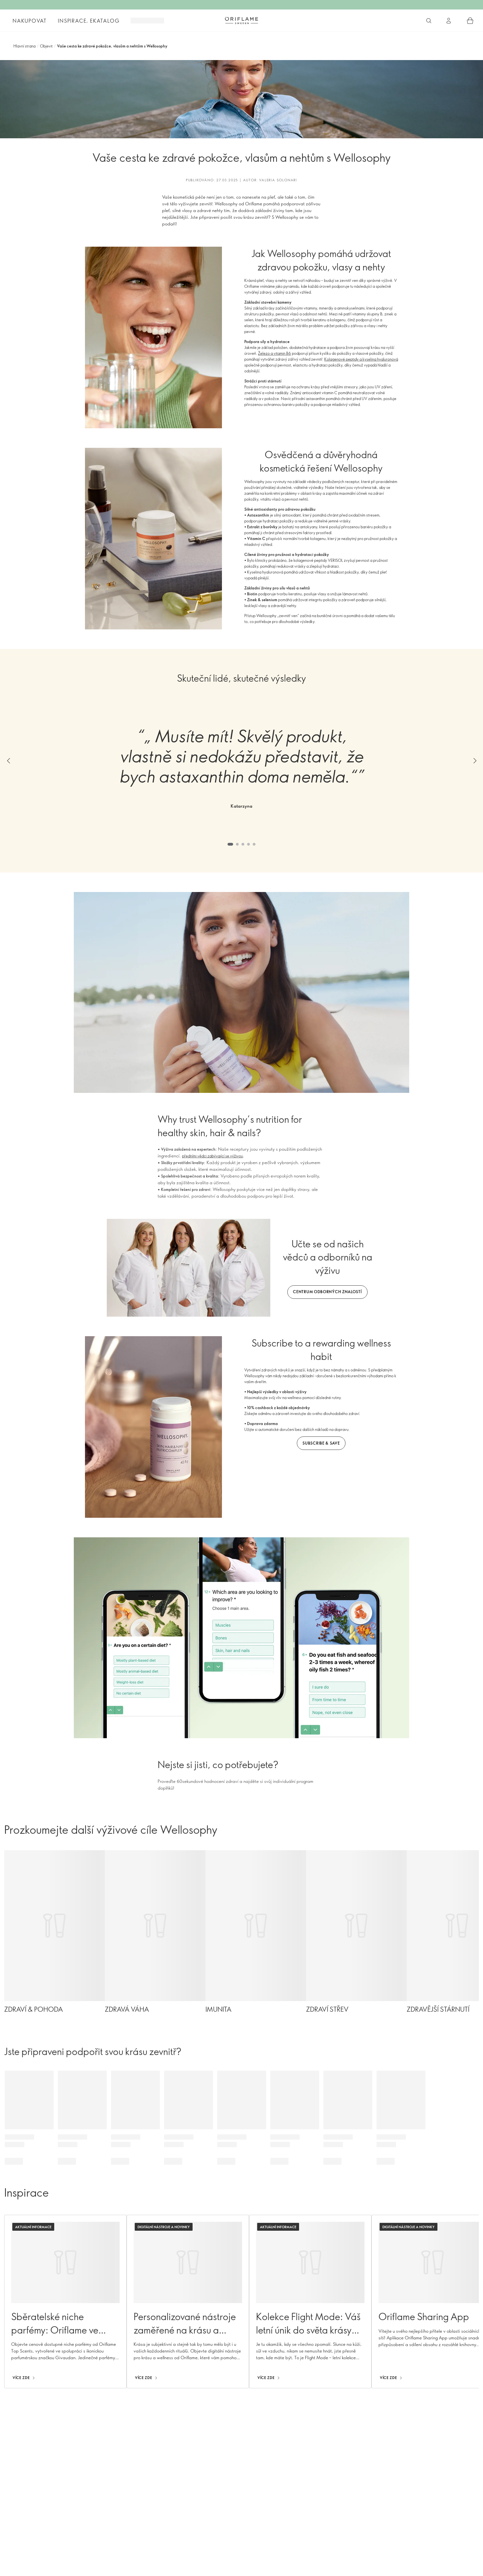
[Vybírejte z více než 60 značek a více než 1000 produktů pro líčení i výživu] (429, 21)
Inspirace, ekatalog (89, 21)
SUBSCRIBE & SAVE (321, 1443)
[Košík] (470, 21)
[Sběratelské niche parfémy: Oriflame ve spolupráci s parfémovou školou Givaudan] (65, 2302)
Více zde (21, 2378)
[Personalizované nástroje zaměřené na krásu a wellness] (188, 2302)
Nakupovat (30, 21)
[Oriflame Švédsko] (241, 20)
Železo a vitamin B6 (274, 353)
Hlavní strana (24, 46)
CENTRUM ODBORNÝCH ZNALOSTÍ (327, 1292)
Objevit (46, 46)
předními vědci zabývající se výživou (212, 1156)
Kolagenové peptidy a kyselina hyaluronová (361, 359)
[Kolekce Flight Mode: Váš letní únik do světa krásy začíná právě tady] (310, 2302)
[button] (8, 761)
